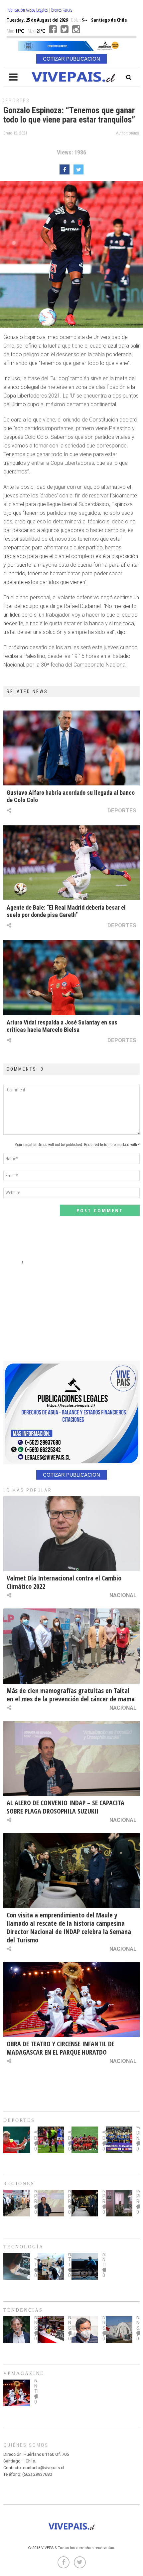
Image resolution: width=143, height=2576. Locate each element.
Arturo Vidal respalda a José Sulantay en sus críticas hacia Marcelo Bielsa (62, 1026)
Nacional (123, 1595)
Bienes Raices (62, 10)
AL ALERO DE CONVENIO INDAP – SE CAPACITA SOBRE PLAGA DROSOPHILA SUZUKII (66, 1807)
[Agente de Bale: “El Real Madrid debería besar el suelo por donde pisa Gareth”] (71, 863)
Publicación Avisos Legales (27, 10)
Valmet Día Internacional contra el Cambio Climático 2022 (64, 1582)
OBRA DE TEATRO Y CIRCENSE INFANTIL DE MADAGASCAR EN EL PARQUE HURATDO (61, 2048)
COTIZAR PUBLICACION (71, 59)
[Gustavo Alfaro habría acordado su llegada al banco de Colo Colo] (71, 748)
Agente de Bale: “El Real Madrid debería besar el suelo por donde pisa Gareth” (66, 911)
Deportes (16, 101)
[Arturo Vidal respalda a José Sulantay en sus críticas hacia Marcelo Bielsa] (71, 978)
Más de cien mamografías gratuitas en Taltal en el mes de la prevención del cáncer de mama (71, 1695)
